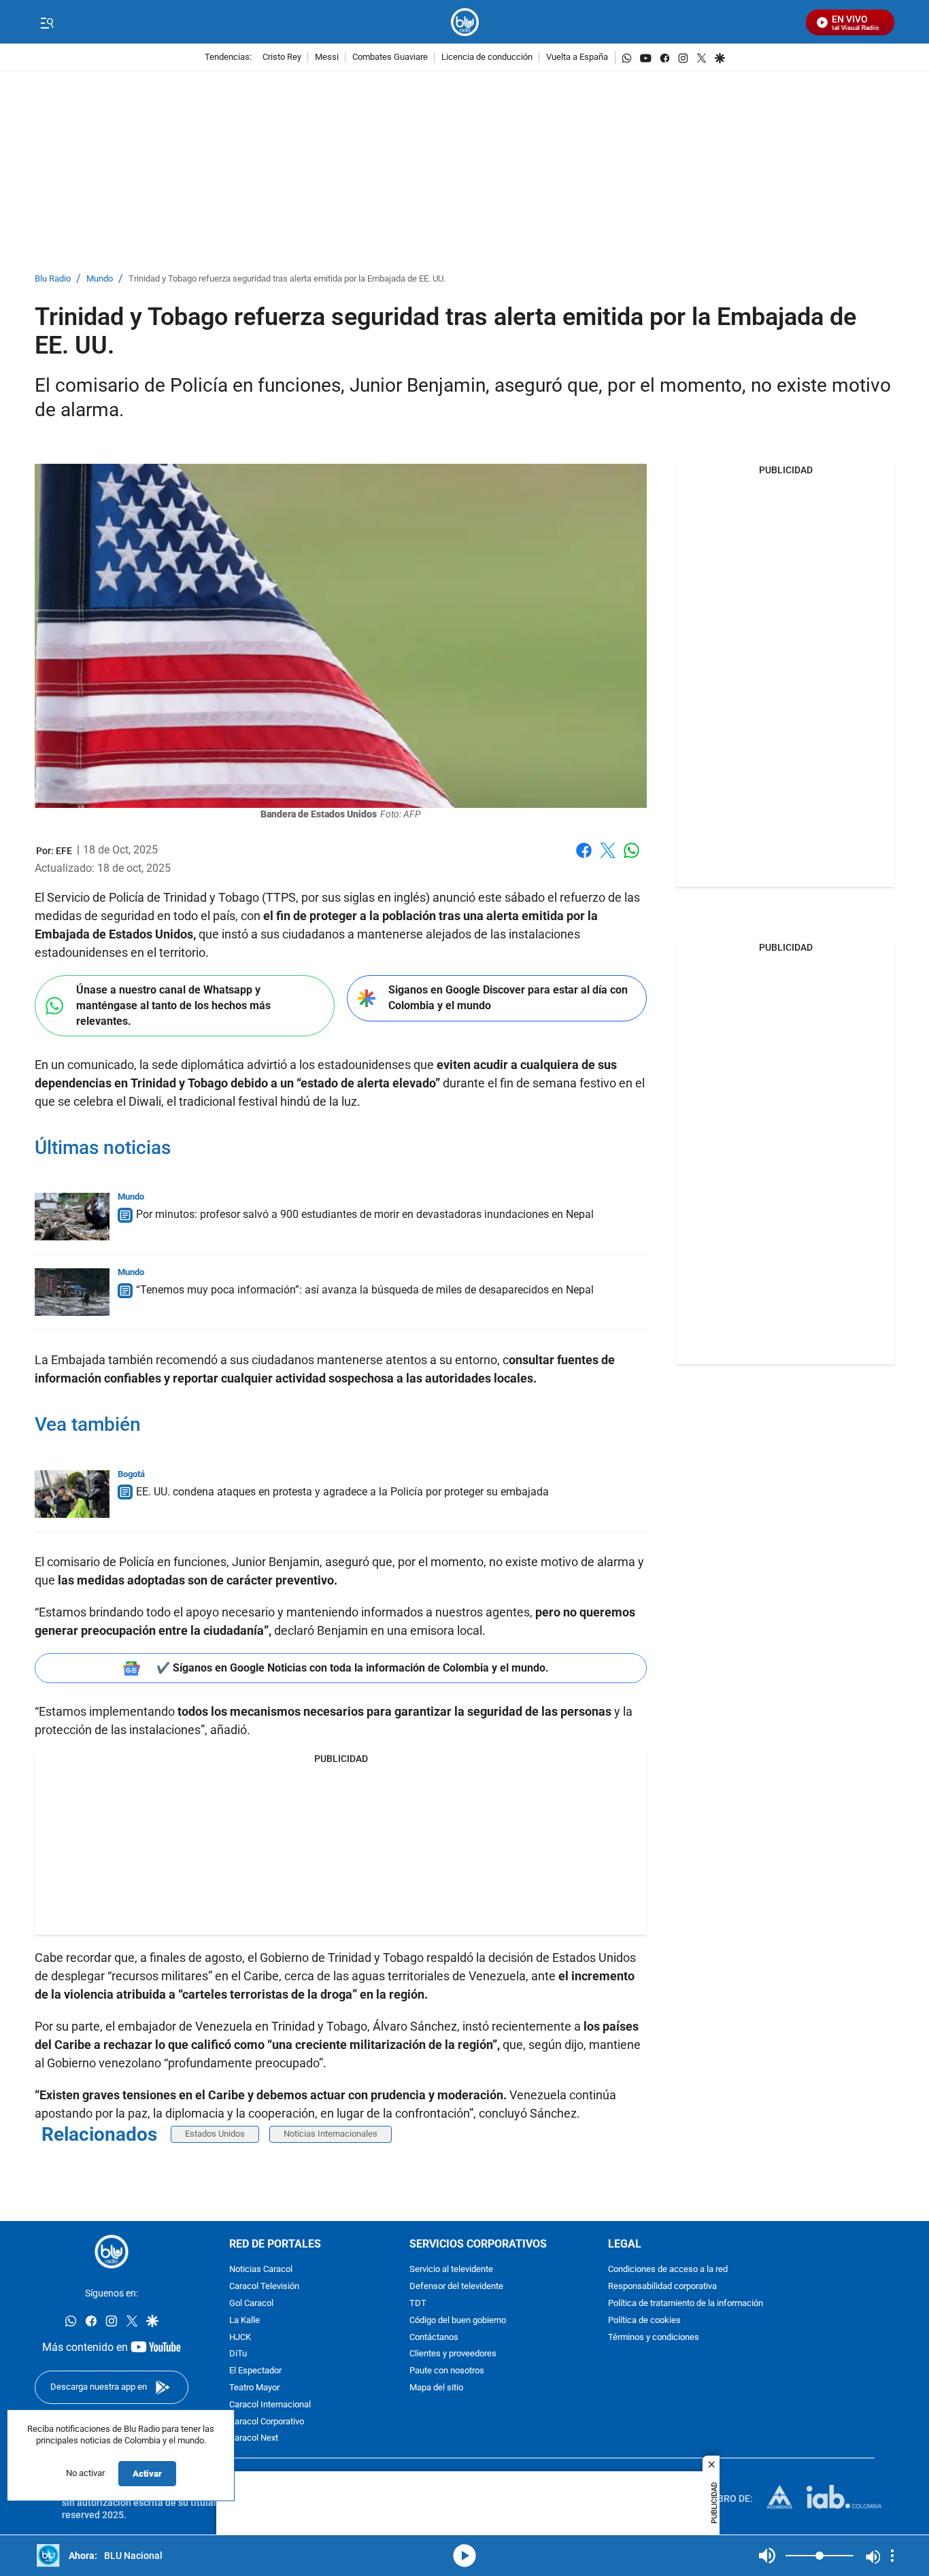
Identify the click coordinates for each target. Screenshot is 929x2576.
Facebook (584, 859)
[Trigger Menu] (47, 22)
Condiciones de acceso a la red (668, 2270)
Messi (327, 57)
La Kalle (244, 2321)
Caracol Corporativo (267, 2422)
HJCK (240, 2338)
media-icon (464, 2556)
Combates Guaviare (390, 57)
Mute (767, 2556)
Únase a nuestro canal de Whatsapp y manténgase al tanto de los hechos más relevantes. (173, 1005)
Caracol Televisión (264, 2287)
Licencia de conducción (487, 57)
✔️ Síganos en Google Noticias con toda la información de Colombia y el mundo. (353, 1668)
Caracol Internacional (270, 2405)
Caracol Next (254, 2439)
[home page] (465, 22)
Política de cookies (644, 2321)
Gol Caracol (251, 2304)
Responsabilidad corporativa (662, 2287)
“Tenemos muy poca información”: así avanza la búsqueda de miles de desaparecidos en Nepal (365, 1290)
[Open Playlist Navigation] (892, 2556)
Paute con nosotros (447, 2371)
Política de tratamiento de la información (686, 2304)
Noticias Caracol (261, 2270)
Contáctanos (434, 2338)
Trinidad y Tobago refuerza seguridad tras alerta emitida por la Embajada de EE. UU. (287, 279)
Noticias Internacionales (331, 2134)
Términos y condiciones (654, 2338)
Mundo (100, 279)
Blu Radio (53, 279)
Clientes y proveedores (453, 2355)
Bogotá (131, 1474)
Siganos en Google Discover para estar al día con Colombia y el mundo (508, 998)
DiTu (238, 2355)
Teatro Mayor (254, 2388)
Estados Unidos (215, 2134)
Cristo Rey (282, 57)
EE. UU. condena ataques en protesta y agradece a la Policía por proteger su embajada (342, 1492)
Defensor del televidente (456, 2287)
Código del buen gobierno (458, 2321)
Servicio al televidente (451, 2270)
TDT (418, 2304)
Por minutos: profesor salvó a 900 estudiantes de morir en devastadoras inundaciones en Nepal (365, 1214)
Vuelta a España (577, 57)
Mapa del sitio (436, 2388)
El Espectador (255, 2371)
